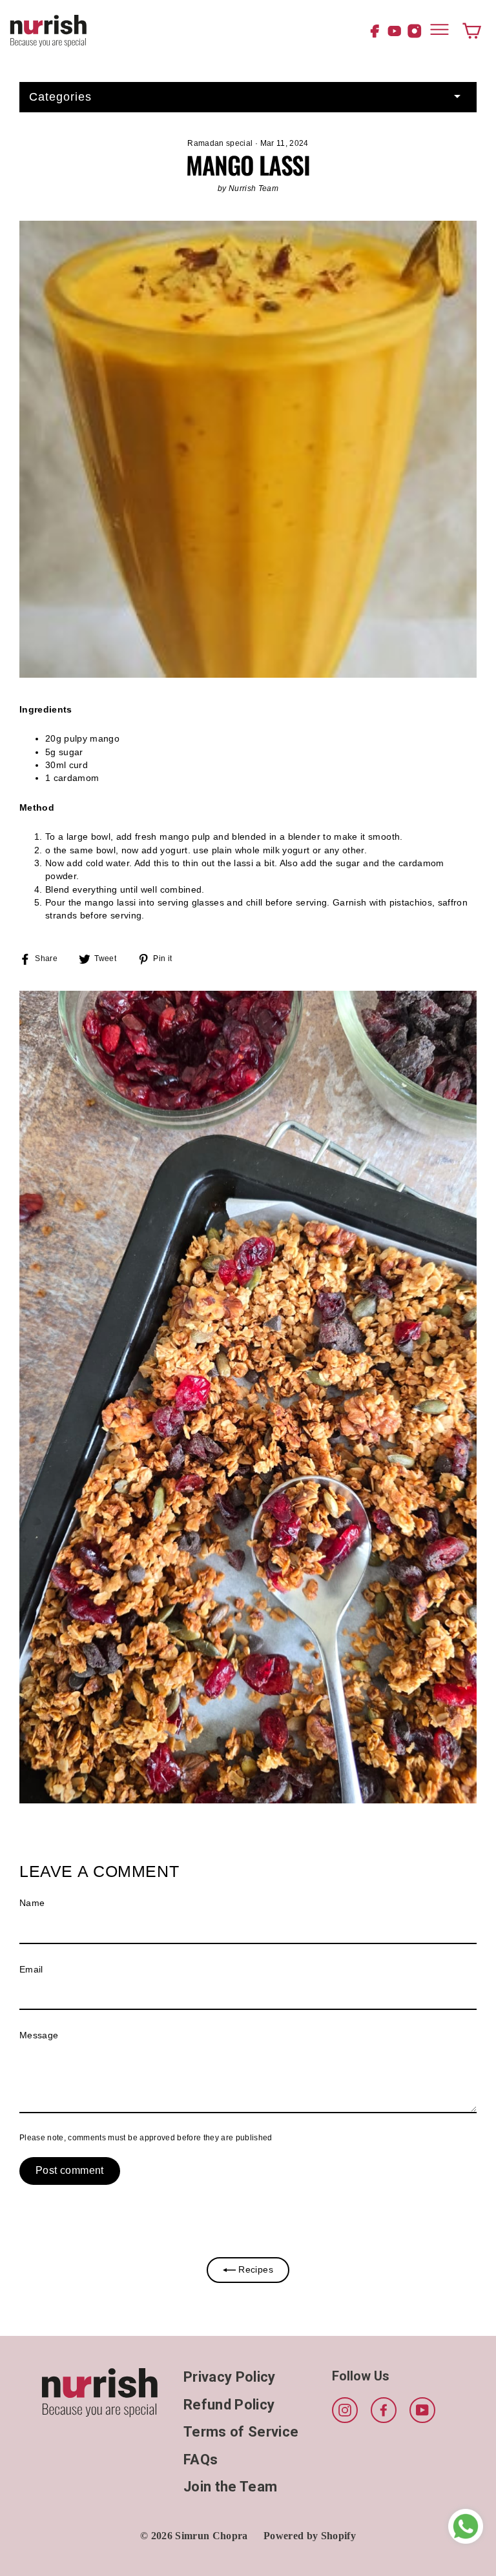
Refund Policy (229, 2405)
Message (39, 2035)
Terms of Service (241, 2432)
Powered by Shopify (310, 2536)
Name (32, 1903)
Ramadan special (220, 143)
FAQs (201, 2459)
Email (31, 1970)
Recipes (254, 2270)
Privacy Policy (230, 2377)
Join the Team (230, 2487)
